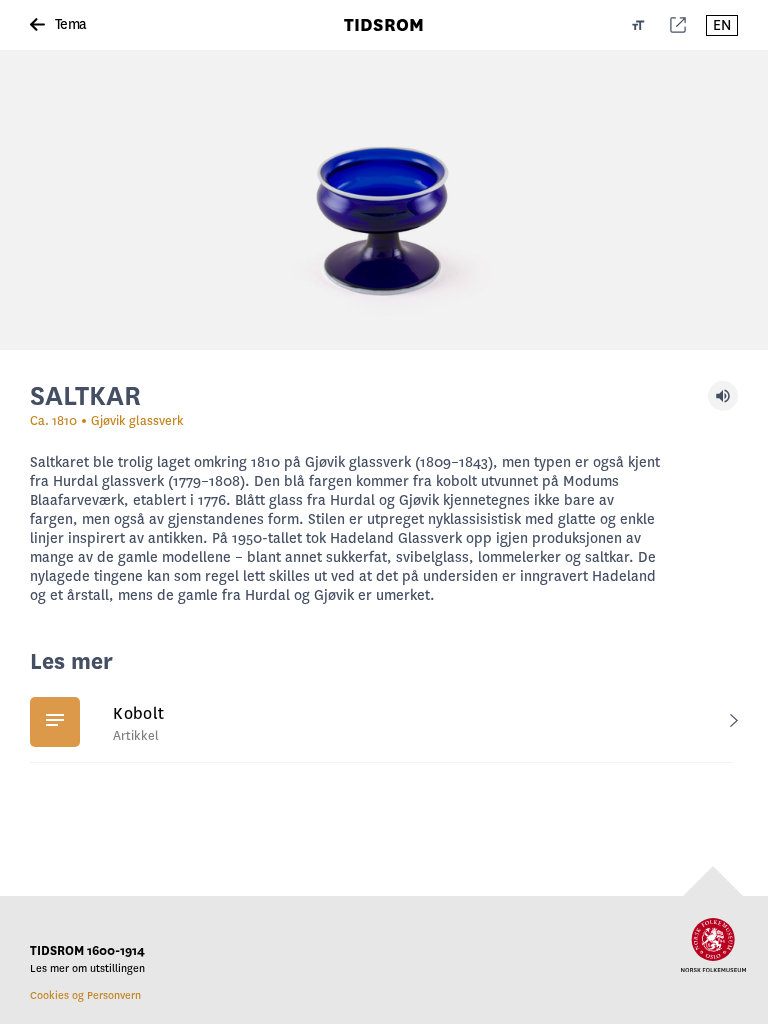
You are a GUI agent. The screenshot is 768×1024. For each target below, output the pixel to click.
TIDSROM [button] (384, 25)
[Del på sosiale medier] (678, 25)
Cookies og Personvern (85, 995)
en (722, 25)
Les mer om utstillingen (87, 968)
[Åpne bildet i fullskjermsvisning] (384, 200)
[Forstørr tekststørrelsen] (638, 25)
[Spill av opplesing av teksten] (723, 396)
